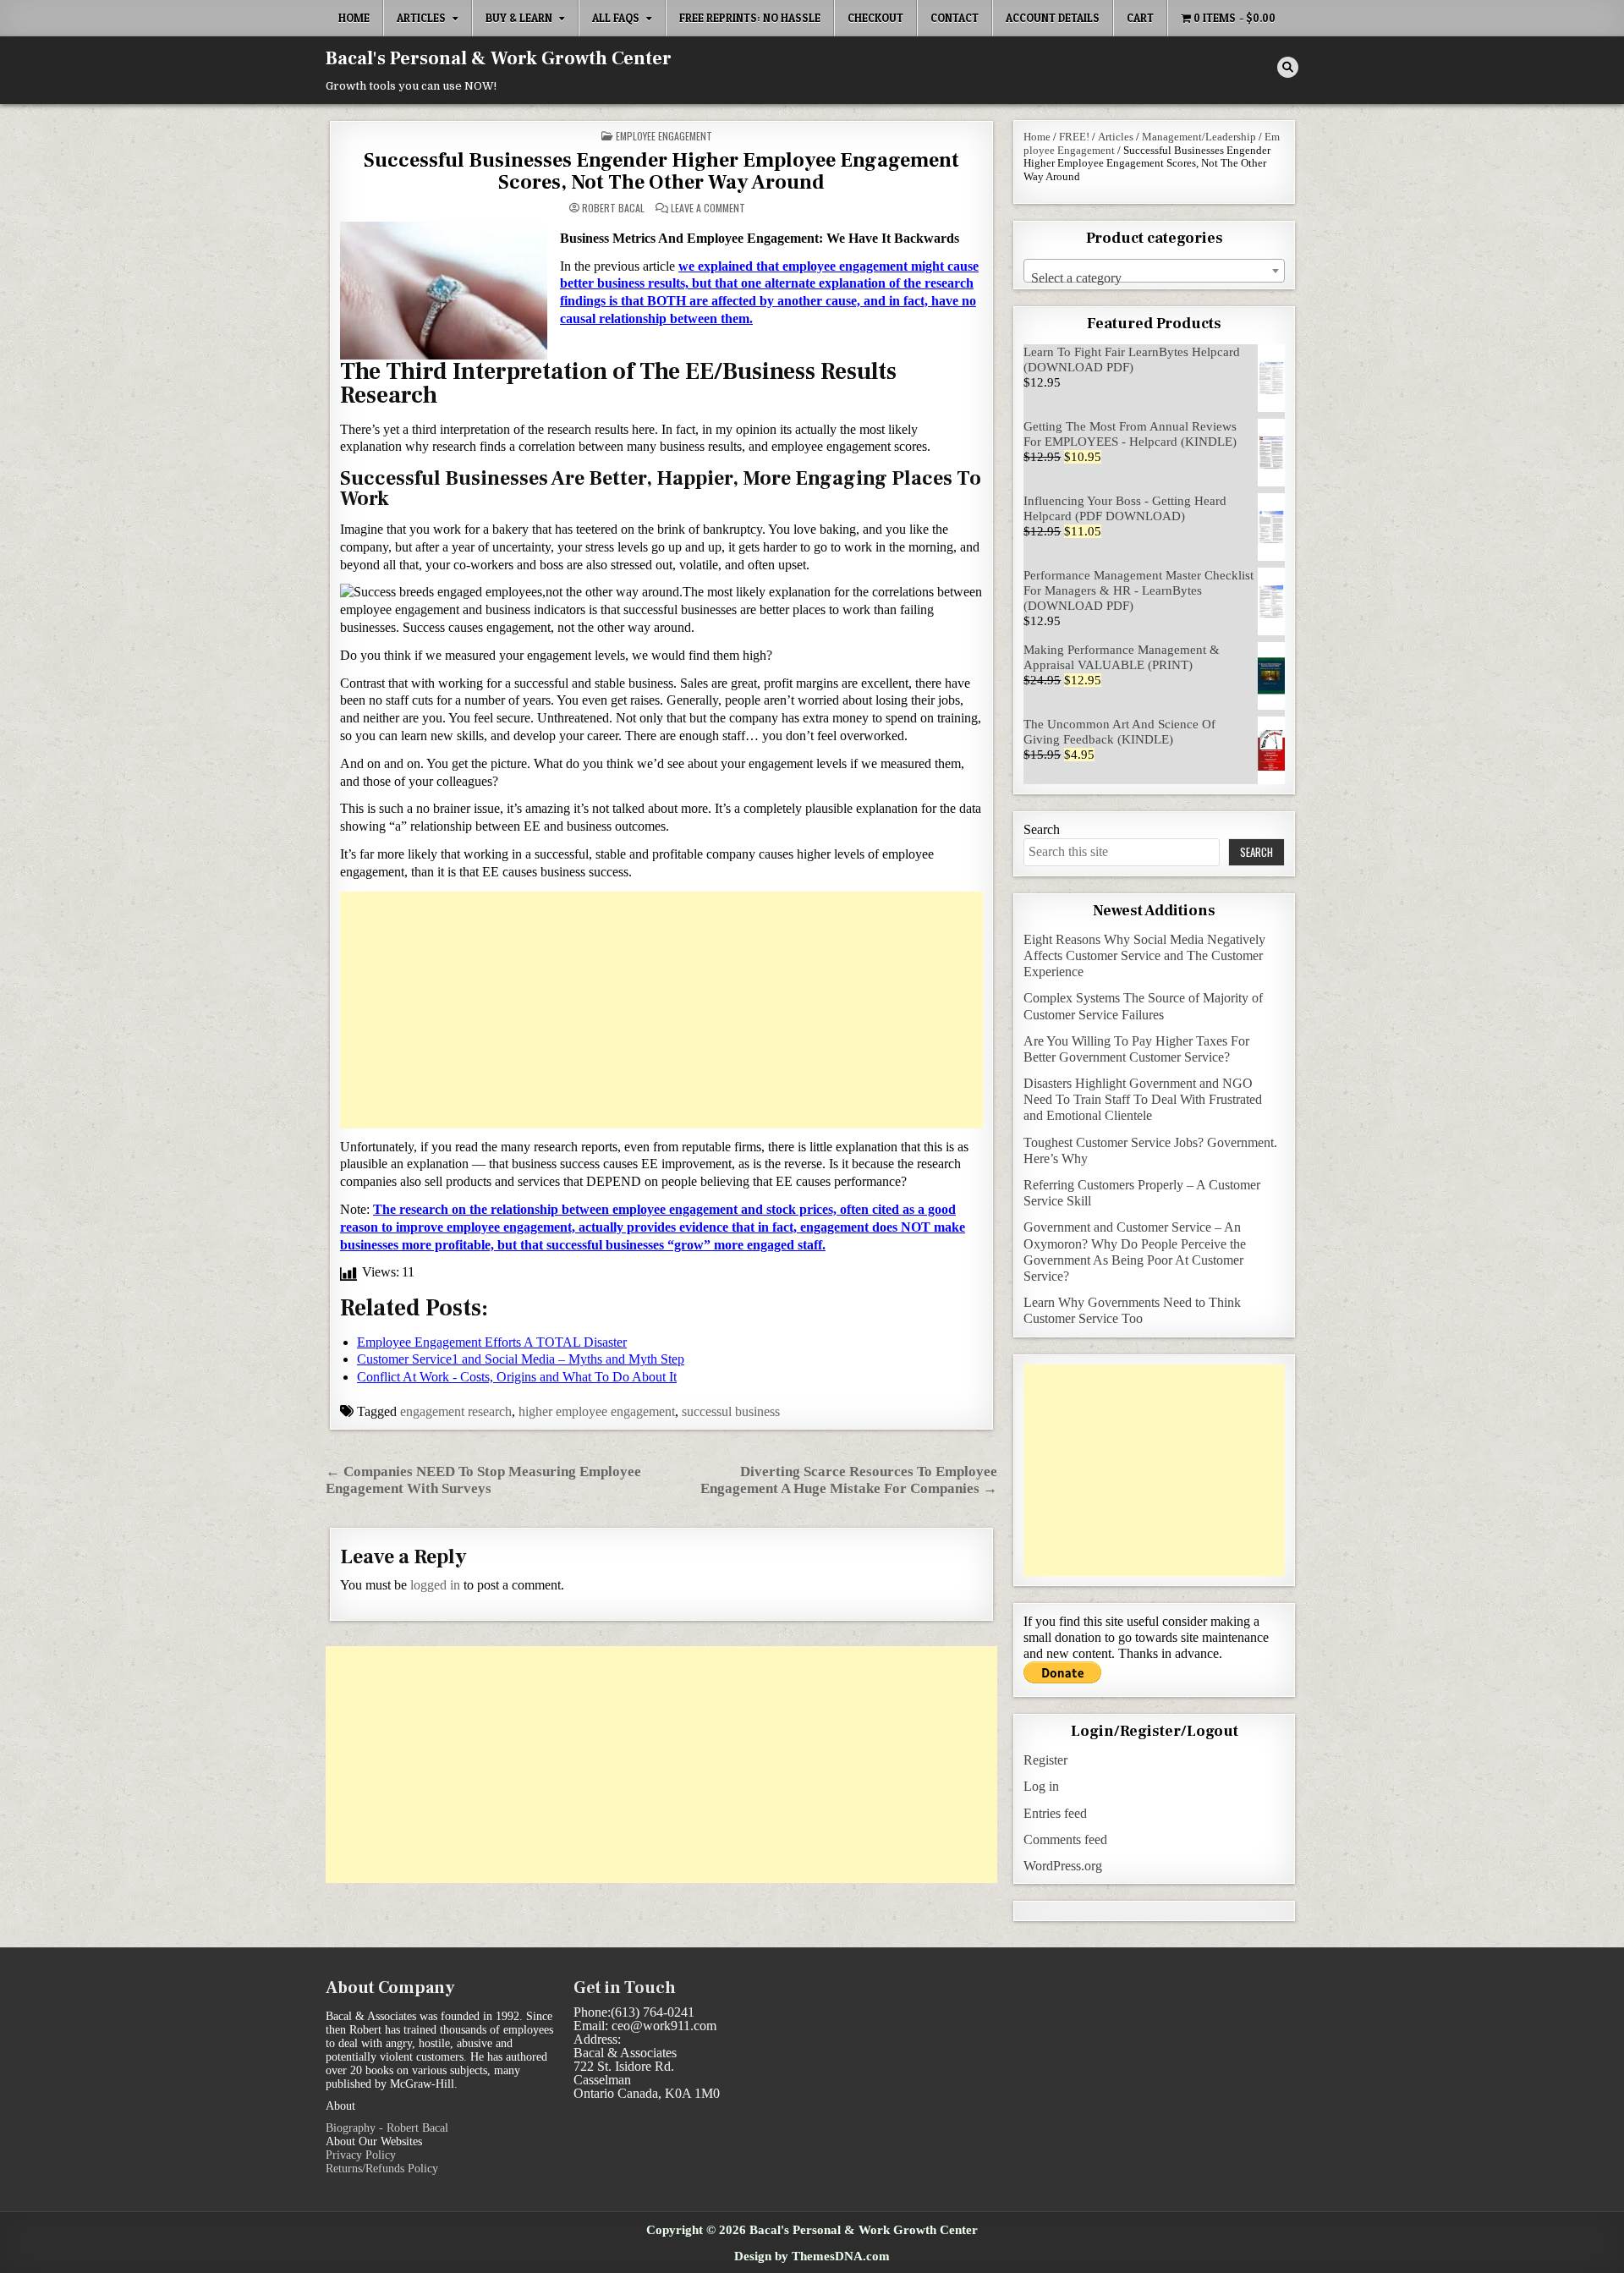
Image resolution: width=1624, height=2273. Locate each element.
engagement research (456, 1411)
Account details (1053, 18)
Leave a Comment (708, 208)
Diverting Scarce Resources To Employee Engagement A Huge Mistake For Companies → (849, 1480)
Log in (1041, 1786)
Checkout (875, 18)
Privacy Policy (361, 2155)
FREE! (1074, 137)
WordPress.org (1063, 1866)
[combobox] (1154, 271)
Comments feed (1065, 1839)
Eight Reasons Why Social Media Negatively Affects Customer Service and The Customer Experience (1144, 955)
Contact (955, 18)
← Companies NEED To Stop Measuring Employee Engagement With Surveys (483, 1480)
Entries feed (1055, 1813)
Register (1045, 1760)
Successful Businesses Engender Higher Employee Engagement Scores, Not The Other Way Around (661, 171)
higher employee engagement (597, 1411)
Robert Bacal (613, 208)
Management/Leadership (1199, 137)
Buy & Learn (519, 18)
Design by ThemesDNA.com (812, 2256)
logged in (435, 1585)
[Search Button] (1288, 67)
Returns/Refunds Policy (382, 2169)
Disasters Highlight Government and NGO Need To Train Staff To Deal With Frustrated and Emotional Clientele (1143, 1099)
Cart (1140, 18)
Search (1042, 829)
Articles (421, 18)
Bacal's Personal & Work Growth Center (499, 58)
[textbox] (1154, 278)
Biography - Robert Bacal (387, 2128)
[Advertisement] (661, 1010)
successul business (731, 1411)
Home (354, 18)
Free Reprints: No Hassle (750, 18)
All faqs (616, 18)
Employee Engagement (664, 136)
